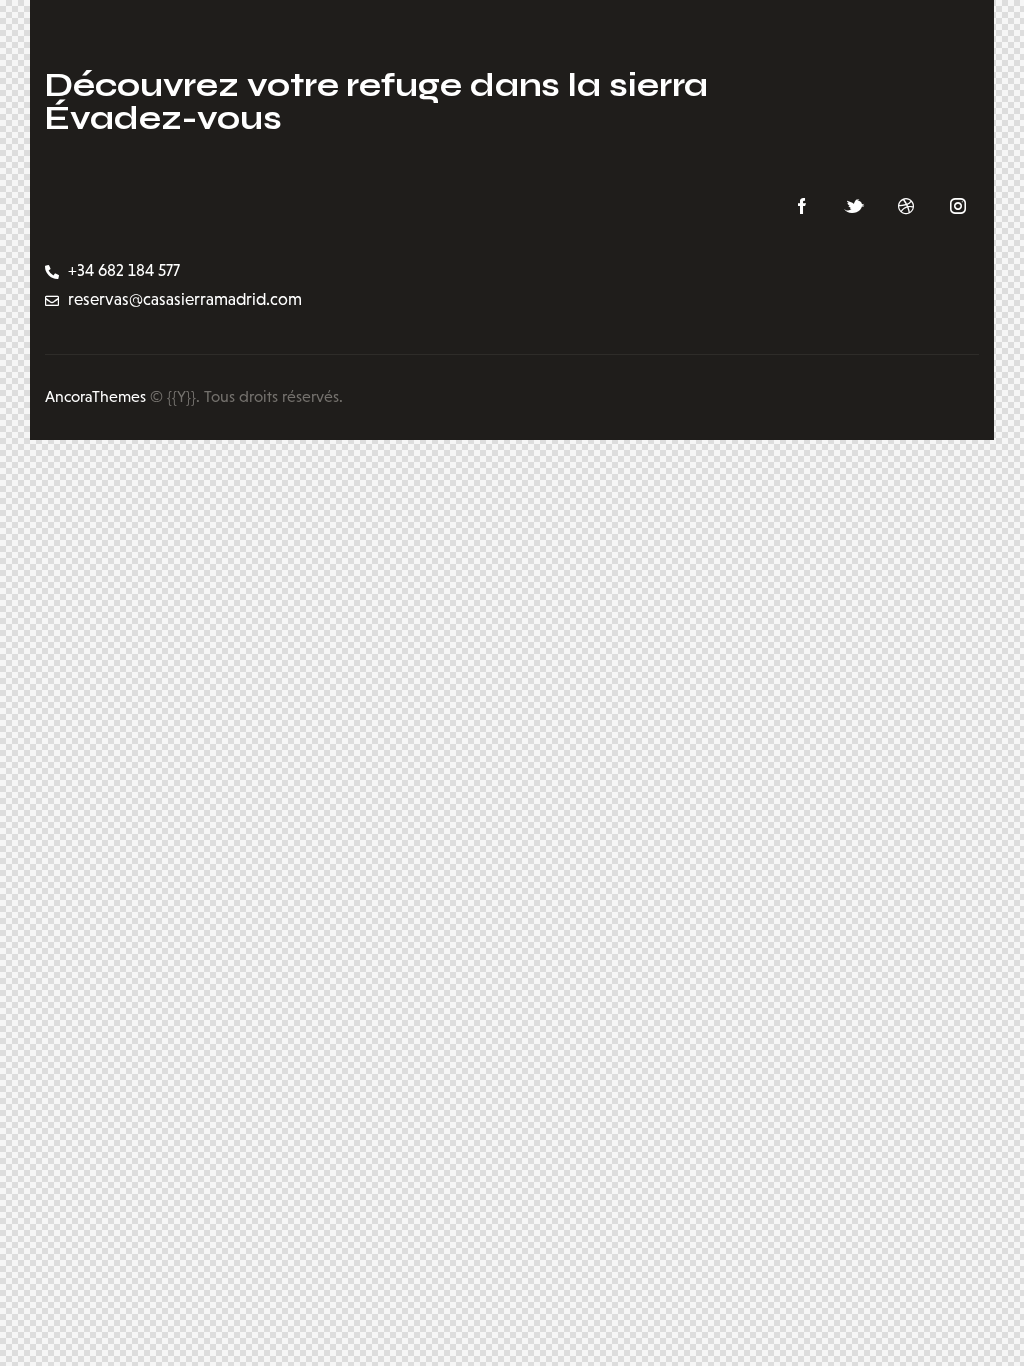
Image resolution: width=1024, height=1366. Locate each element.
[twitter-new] (854, 207)
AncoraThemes (95, 396)
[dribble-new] (906, 207)
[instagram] (958, 207)
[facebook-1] (802, 207)
